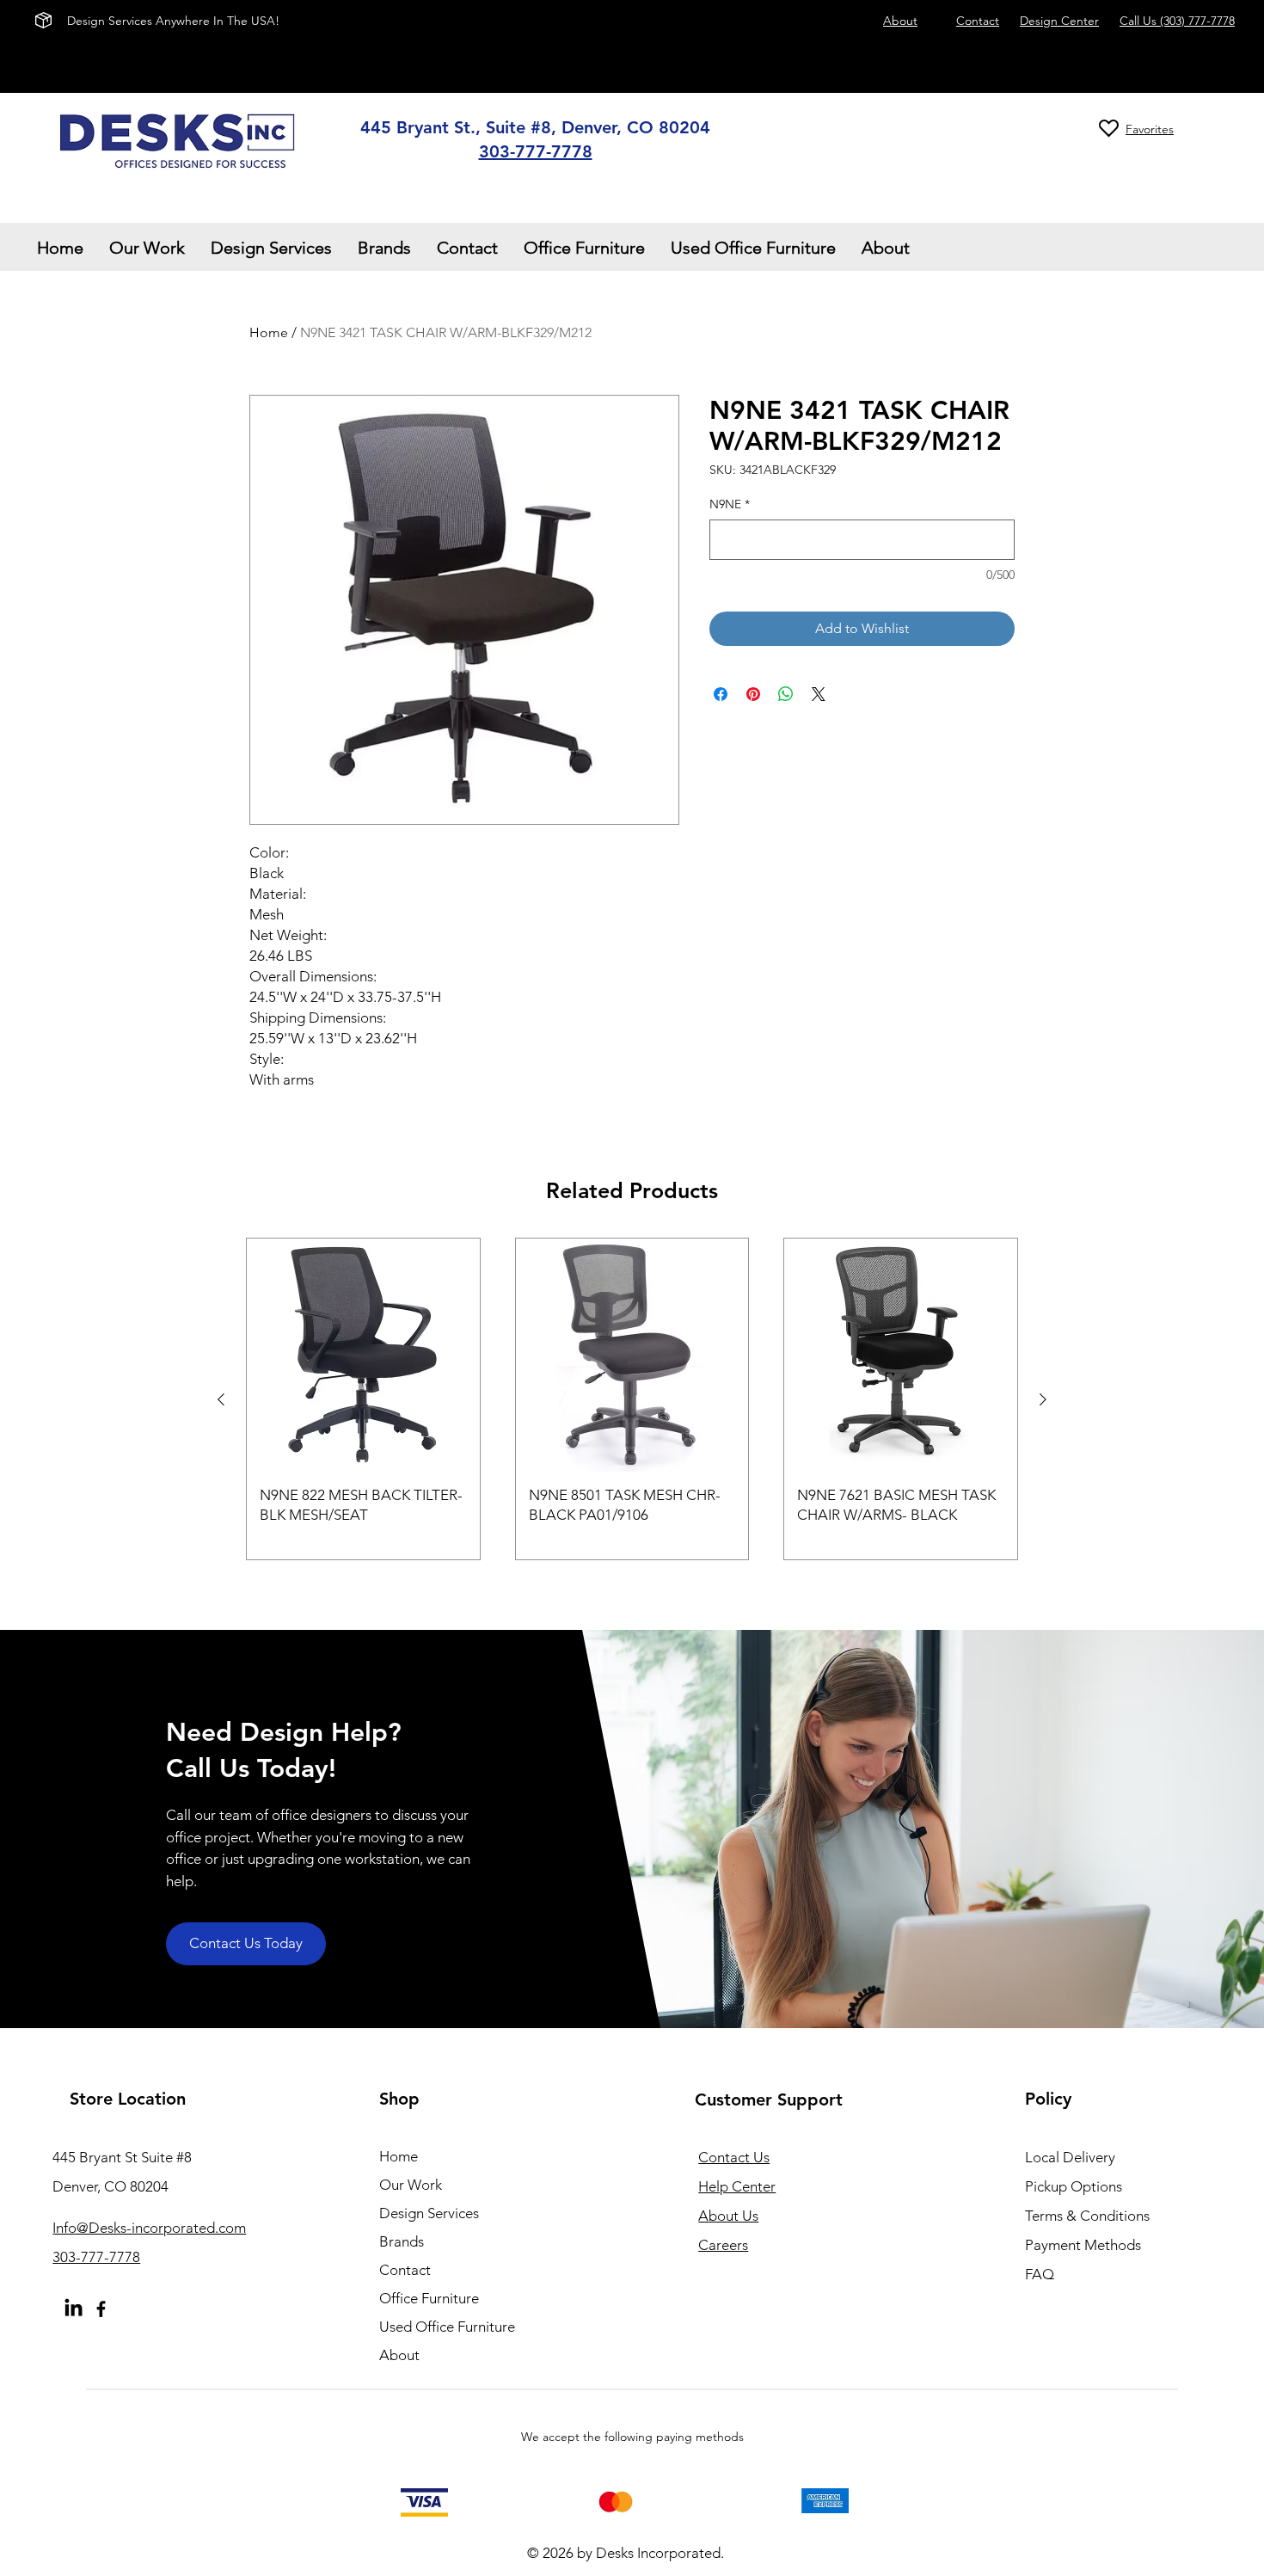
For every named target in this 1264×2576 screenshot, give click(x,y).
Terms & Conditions (1087, 2216)
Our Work (411, 2185)
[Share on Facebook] (721, 694)
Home (269, 332)
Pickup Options (1074, 2186)
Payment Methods (1085, 2245)
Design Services (429, 2213)
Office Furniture (429, 2298)
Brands (402, 2241)
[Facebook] (101, 2309)
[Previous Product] (221, 1399)
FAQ (1040, 2274)
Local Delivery (1070, 2157)
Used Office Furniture (447, 2327)
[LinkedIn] (74, 2309)
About (399, 2355)
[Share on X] (819, 694)
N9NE (730, 504)
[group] (632, 1399)
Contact (405, 2270)
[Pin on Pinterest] (753, 694)
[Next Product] (1043, 1399)
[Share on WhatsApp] (786, 694)
